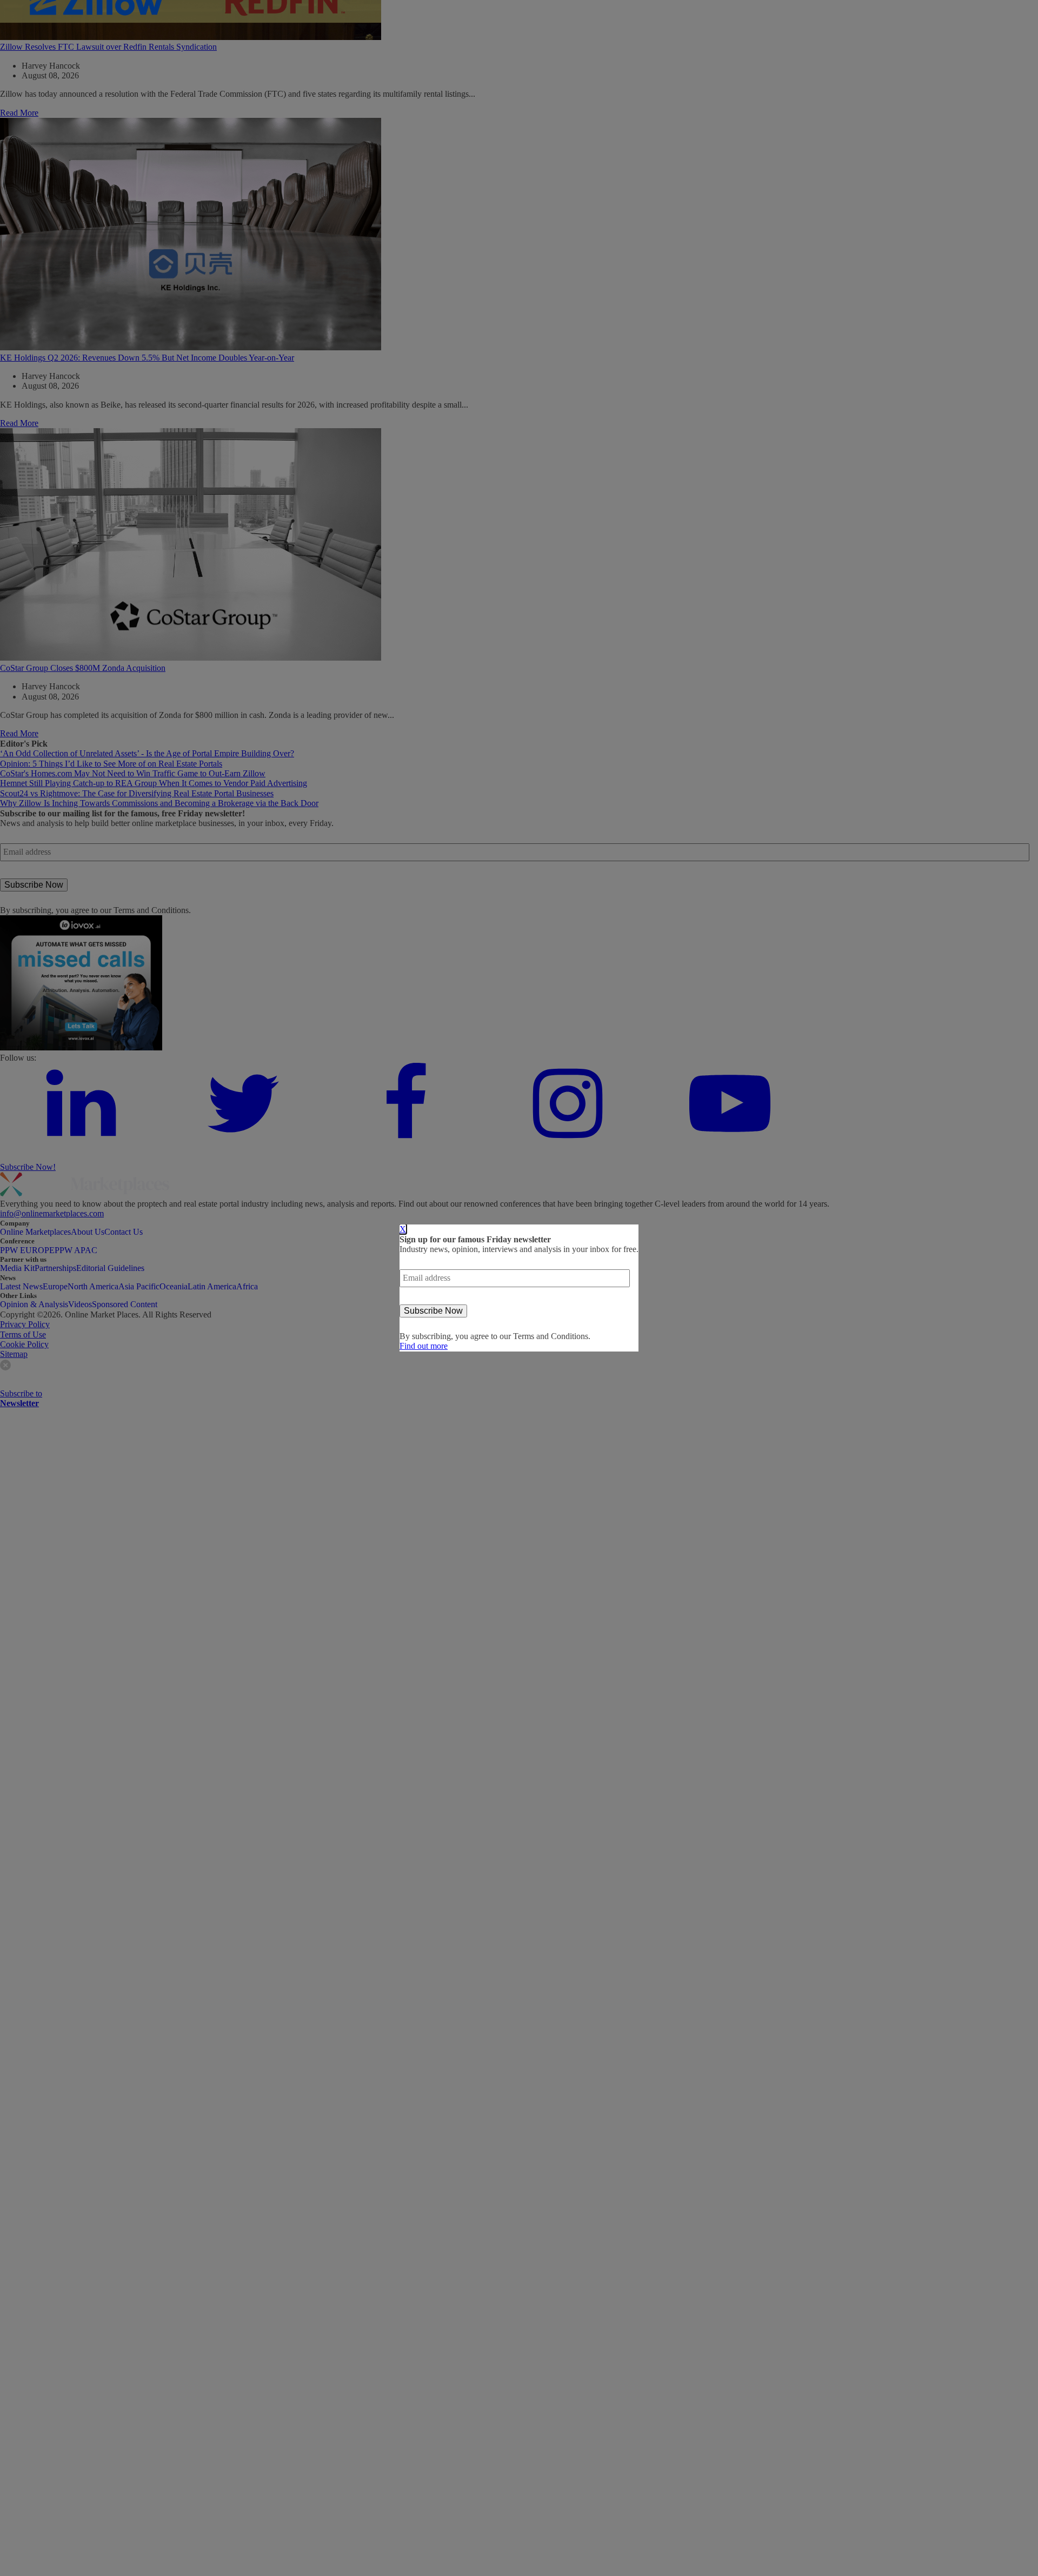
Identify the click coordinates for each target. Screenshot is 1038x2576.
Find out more (424, 1346)
